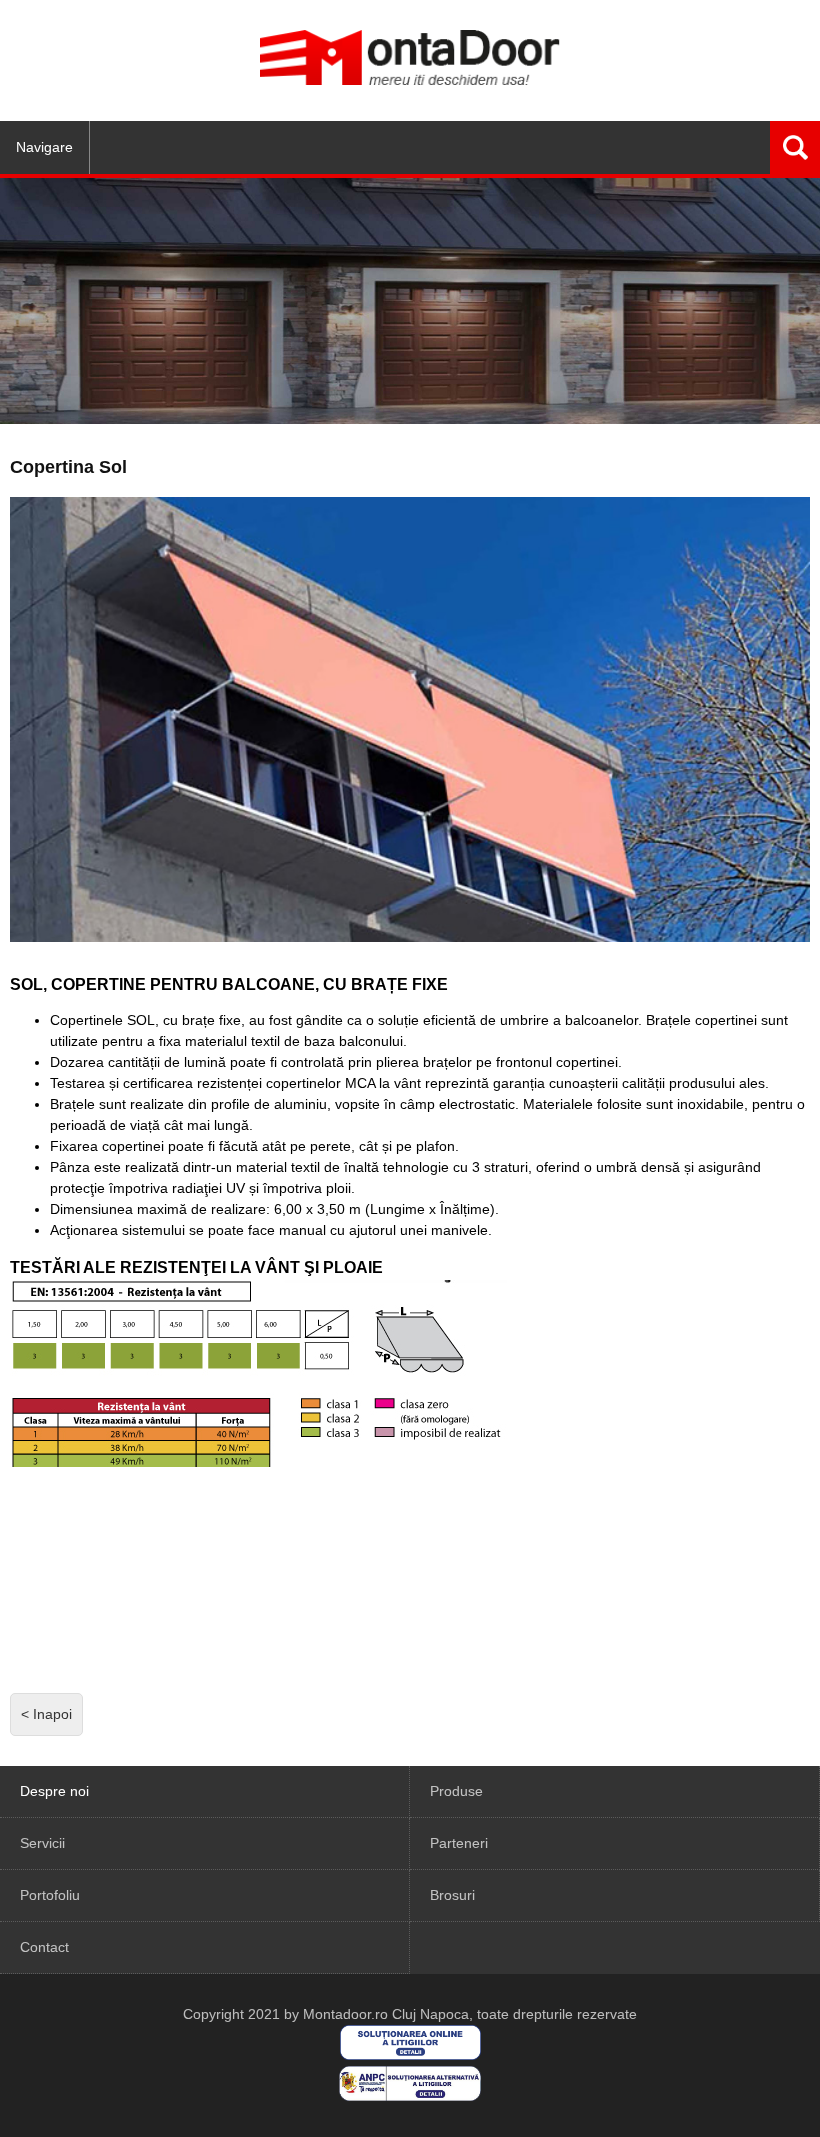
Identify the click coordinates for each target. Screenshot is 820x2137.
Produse (456, 1791)
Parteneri (459, 1843)
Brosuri (452, 1895)
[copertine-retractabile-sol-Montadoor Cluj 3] (110, 1578)
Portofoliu (50, 1895)
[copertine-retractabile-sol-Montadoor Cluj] (310, 1578)
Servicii (42, 1843)
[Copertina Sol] (410, 719)
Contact (44, 1947)
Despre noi (54, 1791)
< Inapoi (46, 1714)
